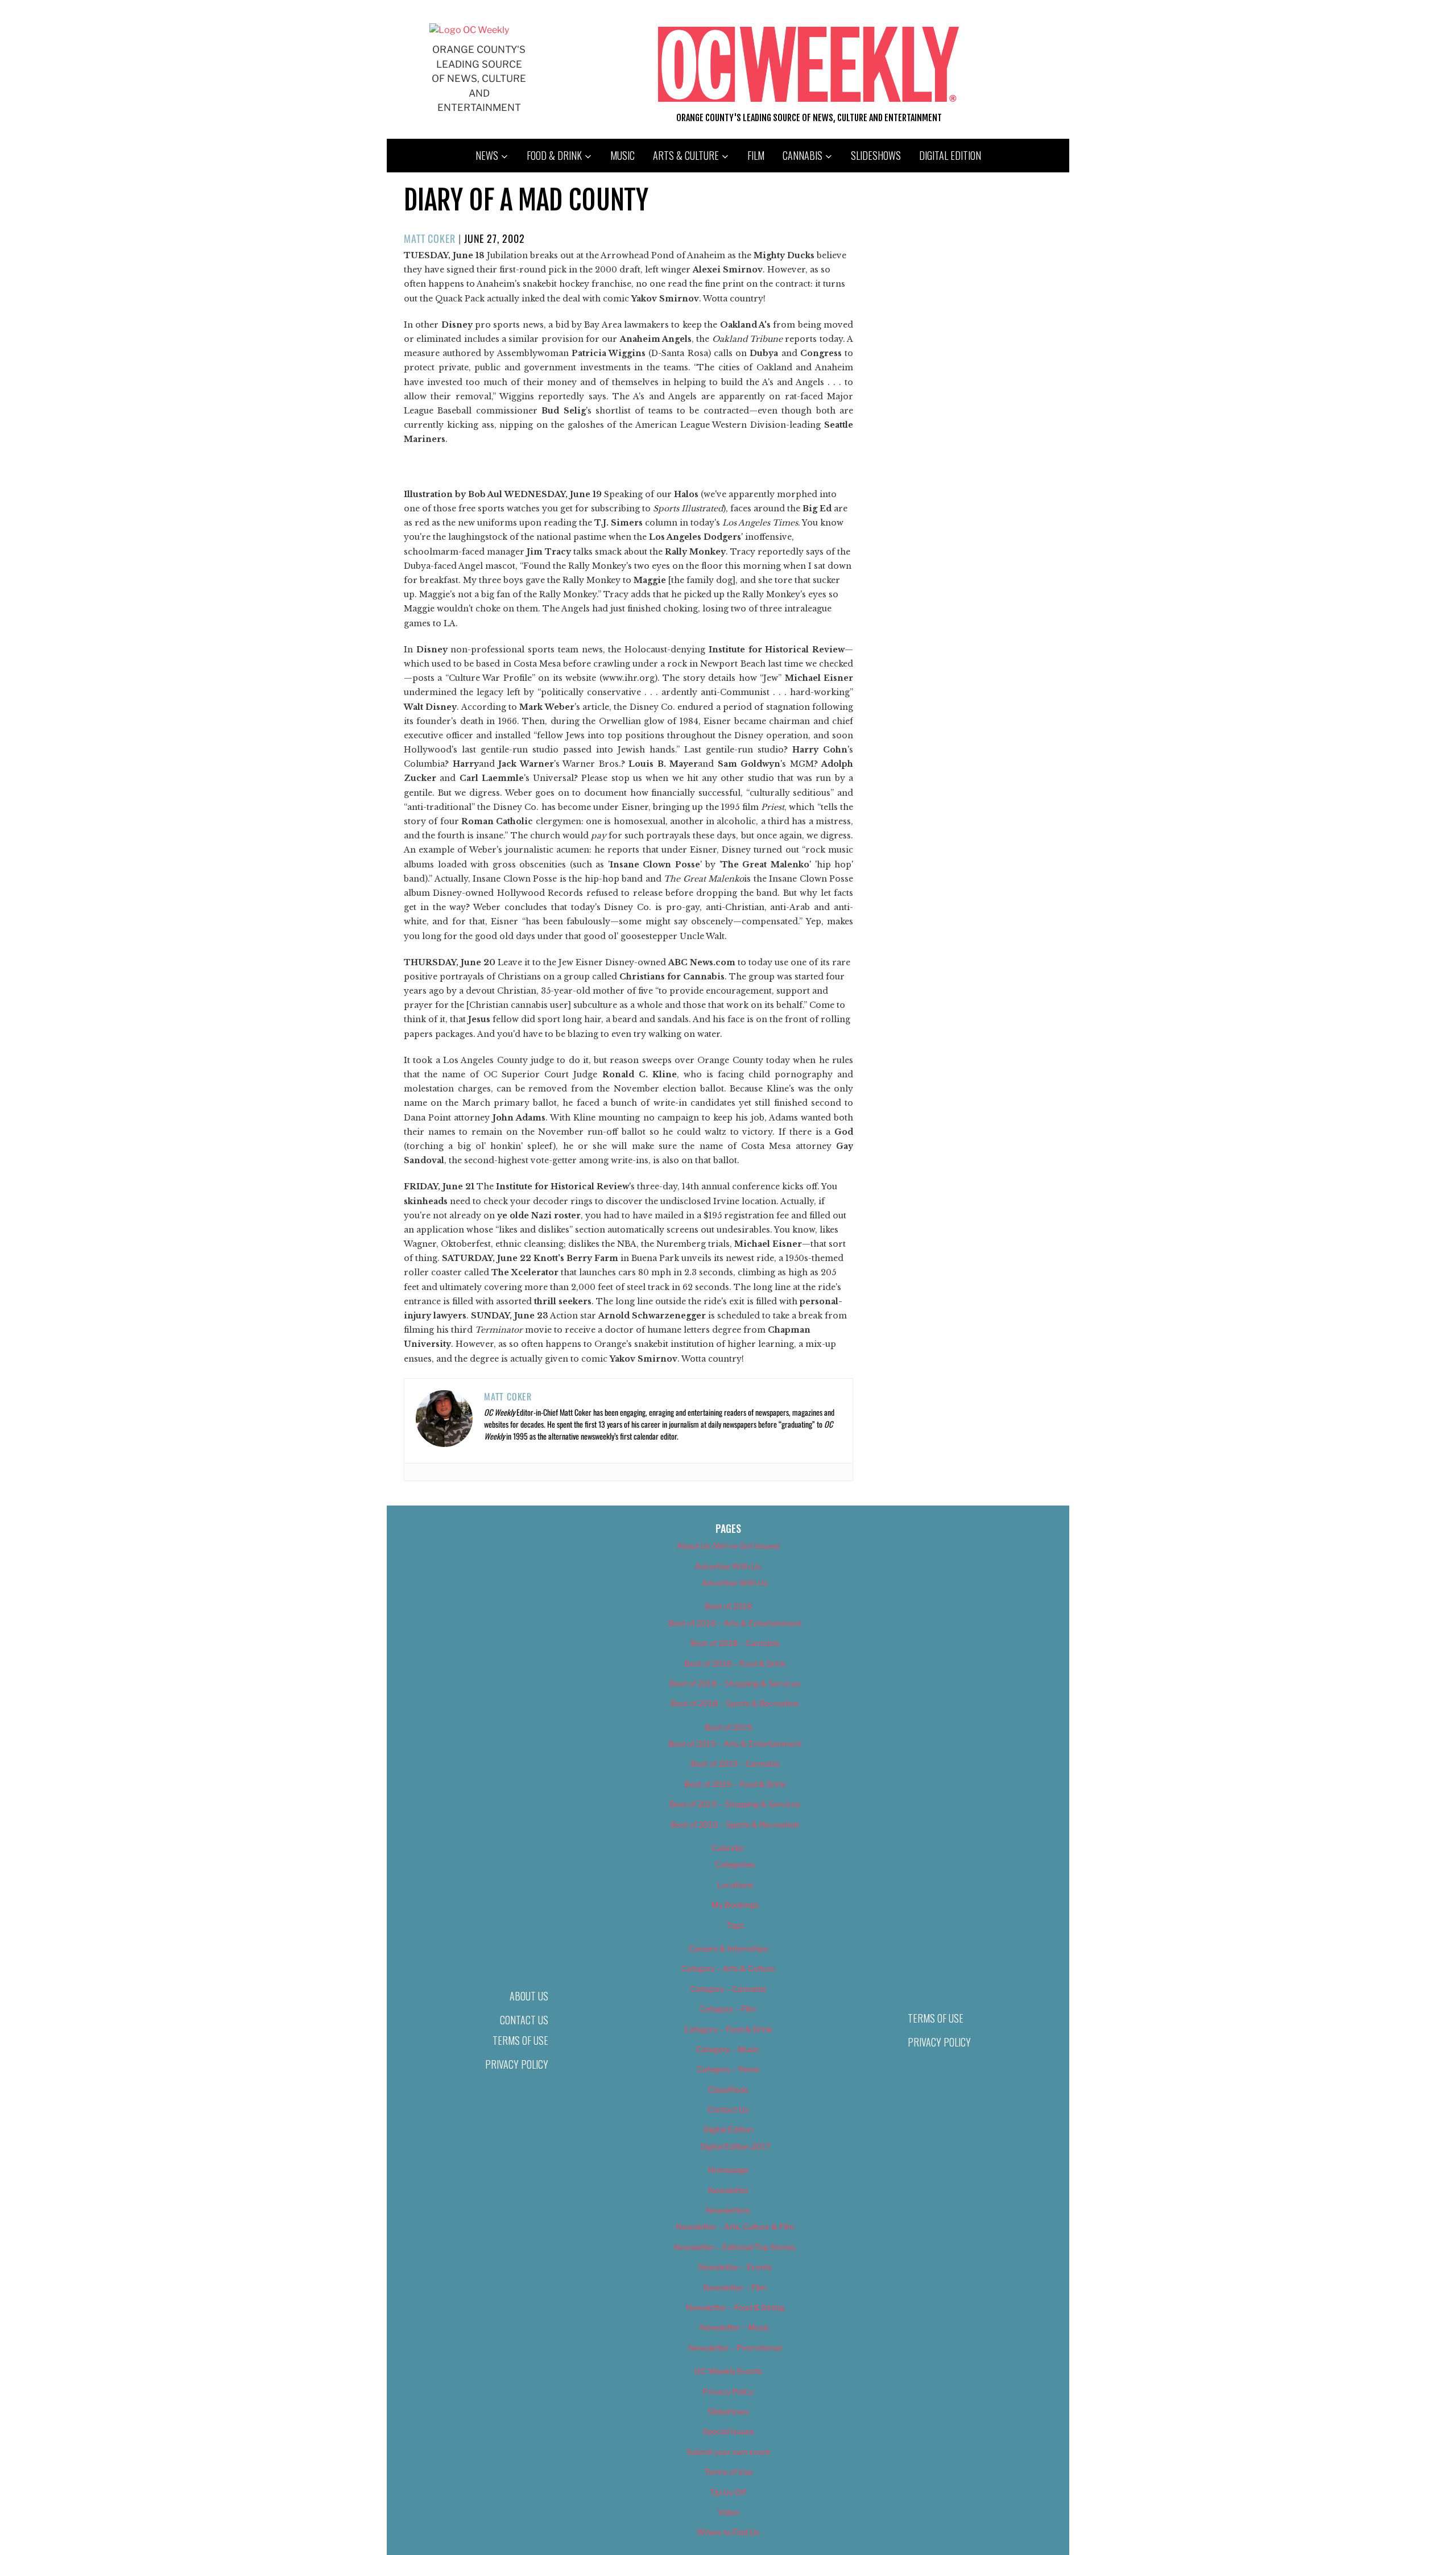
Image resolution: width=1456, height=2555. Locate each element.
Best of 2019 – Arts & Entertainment (735, 1744)
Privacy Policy (517, 2064)
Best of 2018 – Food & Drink (735, 1663)
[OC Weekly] (469, 30)
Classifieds (728, 2089)
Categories (735, 1864)
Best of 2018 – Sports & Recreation (735, 1703)
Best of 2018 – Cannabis (735, 1643)
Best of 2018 (728, 1606)
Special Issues (728, 2431)
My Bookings (735, 1905)
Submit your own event (728, 2452)
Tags (735, 1925)
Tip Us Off (728, 2492)
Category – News (728, 2069)
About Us (529, 1996)
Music (622, 155)
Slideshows (876, 155)
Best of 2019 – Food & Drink (735, 1784)
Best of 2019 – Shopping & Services (735, 1804)
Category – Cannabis (728, 1989)
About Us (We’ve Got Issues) (728, 1546)
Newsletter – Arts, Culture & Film (735, 2227)
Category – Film (728, 2009)
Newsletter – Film (735, 2287)
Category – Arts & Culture (728, 1968)
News (487, 155)
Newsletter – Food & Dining (735, 2307)
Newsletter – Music (735, 2327)
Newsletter (728, 2190)
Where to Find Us (728, 2532)
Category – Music (728, 2049)
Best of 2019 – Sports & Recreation (735, 1824)
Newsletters (728, 2210)
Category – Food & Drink (728, 2029)
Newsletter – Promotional (735, 2348)
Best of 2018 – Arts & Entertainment (735, 1623)
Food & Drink (554, 155)
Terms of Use (520, 2040)
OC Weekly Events (728, 2371)
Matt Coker (430, 238)
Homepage (728, 2170)
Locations (735, 1885)
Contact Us (524, 2020)
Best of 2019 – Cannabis (735, 1764)
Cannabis (803, 155)
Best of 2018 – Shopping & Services (735, 1683)
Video (728, 2512)
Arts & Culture (686, 155)
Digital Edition (950, 155)
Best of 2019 (728, 1727)
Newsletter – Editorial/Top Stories (735, 2247)
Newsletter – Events (735, 2267)
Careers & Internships (728, 1948)
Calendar (728, 1848)
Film (756, 155)
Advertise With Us (728, 1566)
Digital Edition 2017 (735, 2146)
